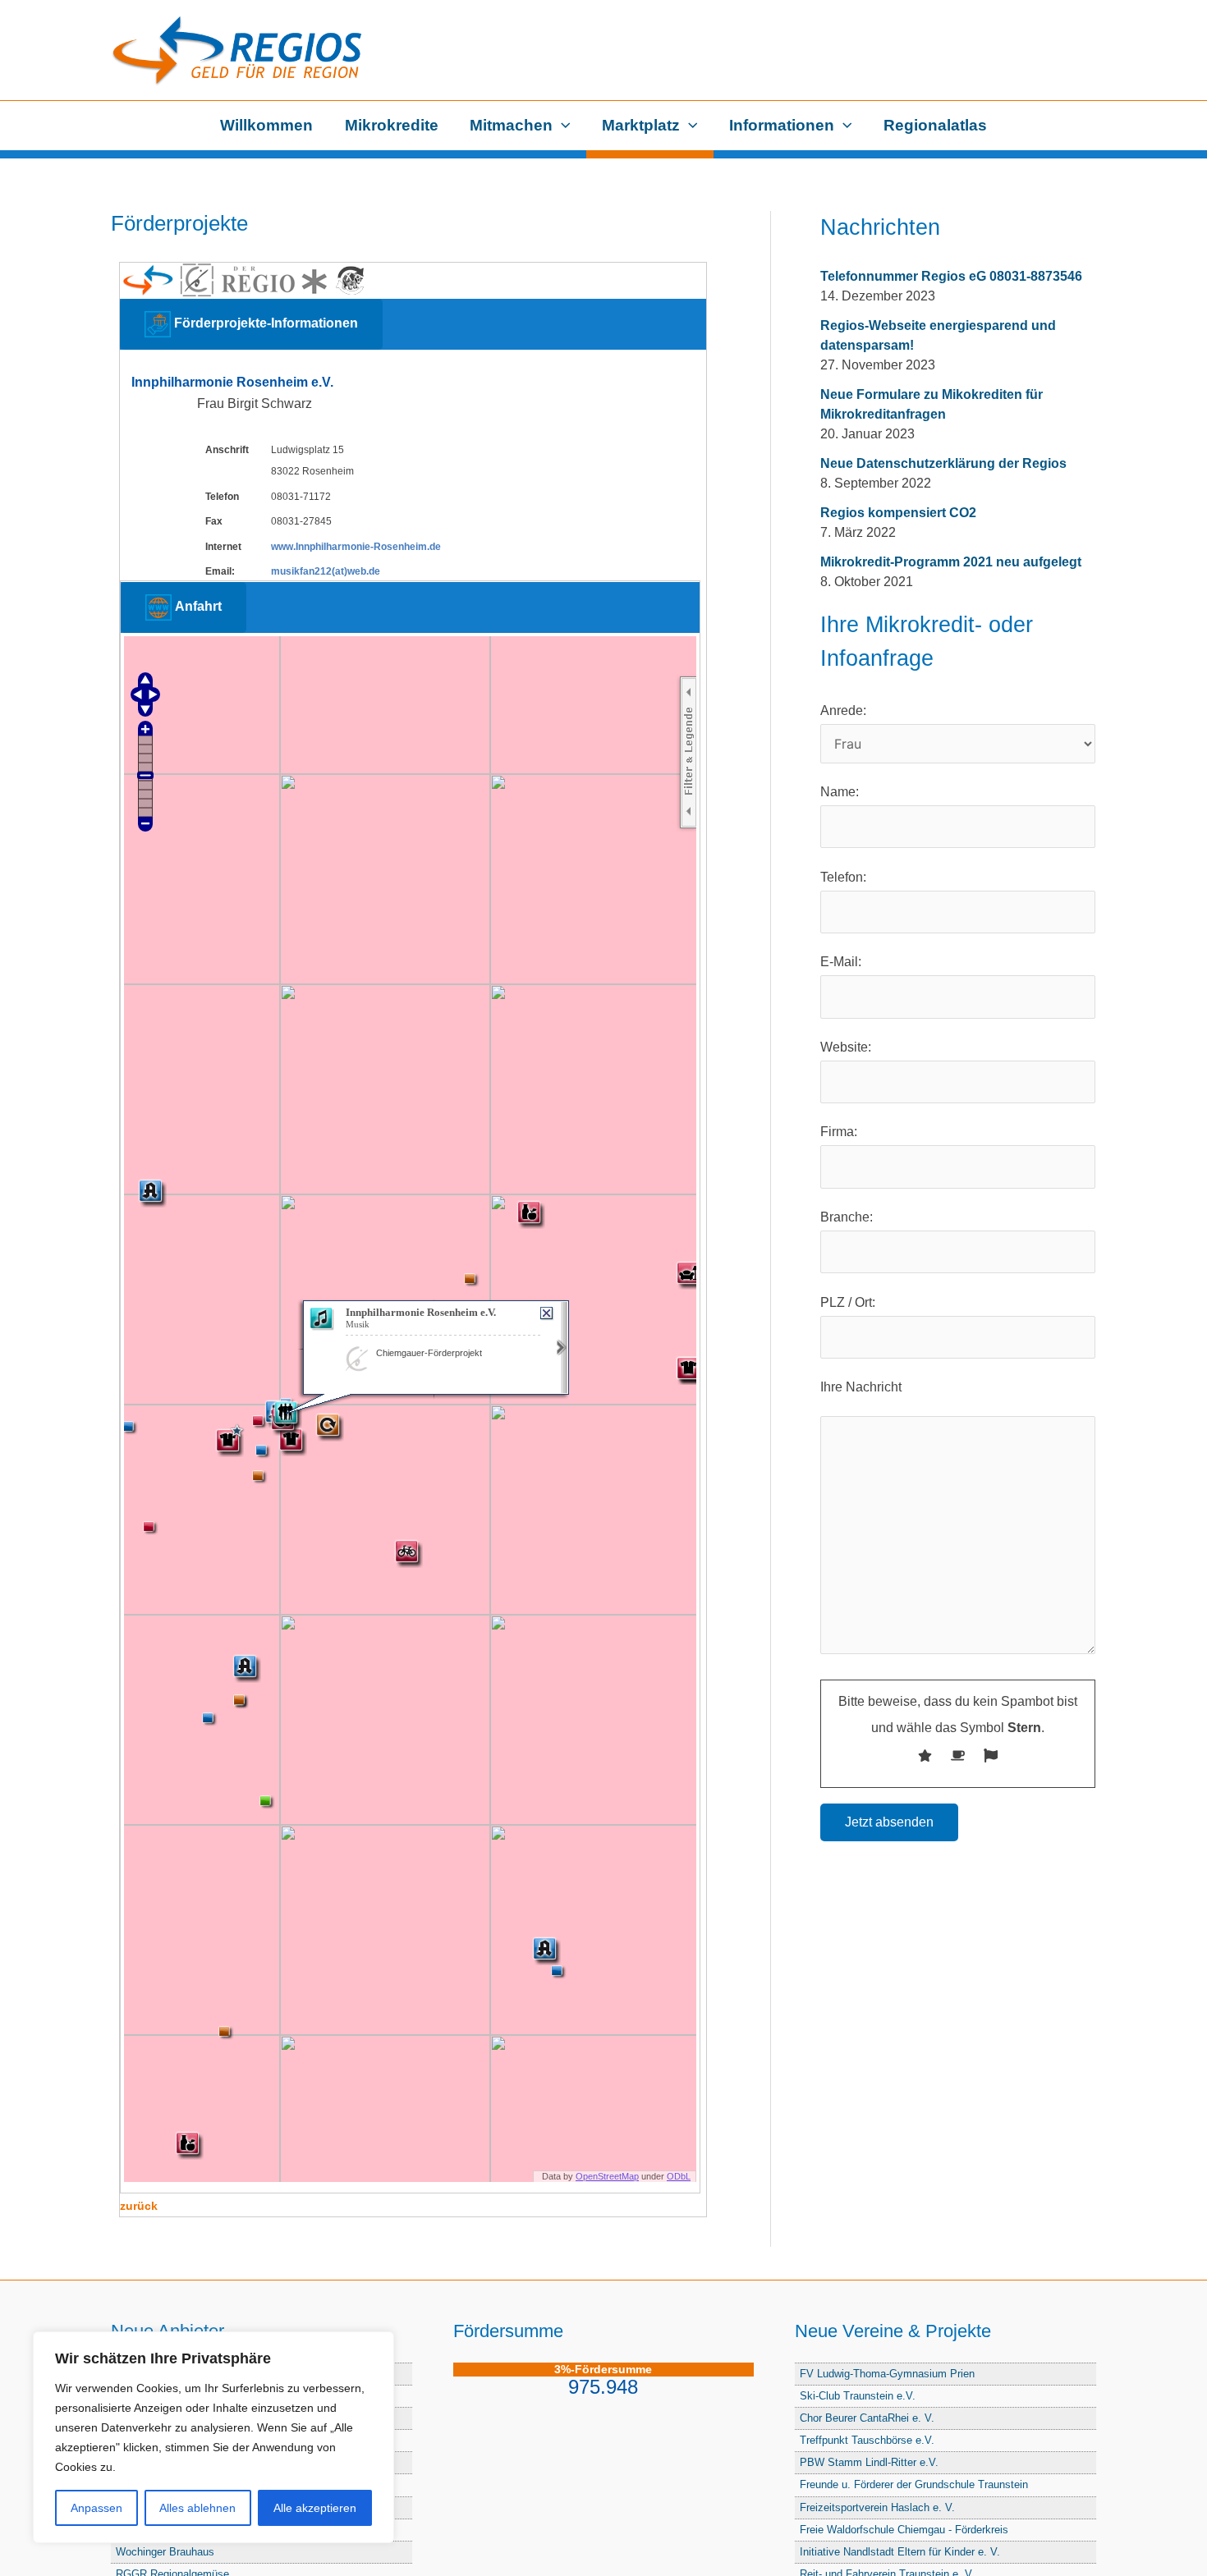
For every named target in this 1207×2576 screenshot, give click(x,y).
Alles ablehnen (197, 2508)
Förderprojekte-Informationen (264, 323)
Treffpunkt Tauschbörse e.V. (867, 2440)
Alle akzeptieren (315, 2508)
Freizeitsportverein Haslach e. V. (877, 2507)
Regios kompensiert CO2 (898, 513)
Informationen (782, 125)
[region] (213, 2437)
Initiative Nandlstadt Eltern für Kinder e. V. (900, 2552)
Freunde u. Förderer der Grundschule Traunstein (914, 2484)
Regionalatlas (935, 125)
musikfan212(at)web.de (326, 571)
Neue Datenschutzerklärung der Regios (943, 463)
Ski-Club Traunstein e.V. (858, 2396)
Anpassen (96, 2508)
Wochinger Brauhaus (165, 2552)
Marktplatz (641, 125)
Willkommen (266, 125)
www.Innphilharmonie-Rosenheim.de (356, 547)
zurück (139, 2206)
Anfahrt (197, 607)
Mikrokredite (392, 125)
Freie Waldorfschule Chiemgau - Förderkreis (904, 2530)
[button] (562, 126)
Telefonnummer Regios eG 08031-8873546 (951, 276)
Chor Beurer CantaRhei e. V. (867, 2418)
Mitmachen (511, 125)
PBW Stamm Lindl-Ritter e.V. (869, 2462)
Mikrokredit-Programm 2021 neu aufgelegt (951, 562)
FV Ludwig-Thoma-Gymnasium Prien (887, 2374)
